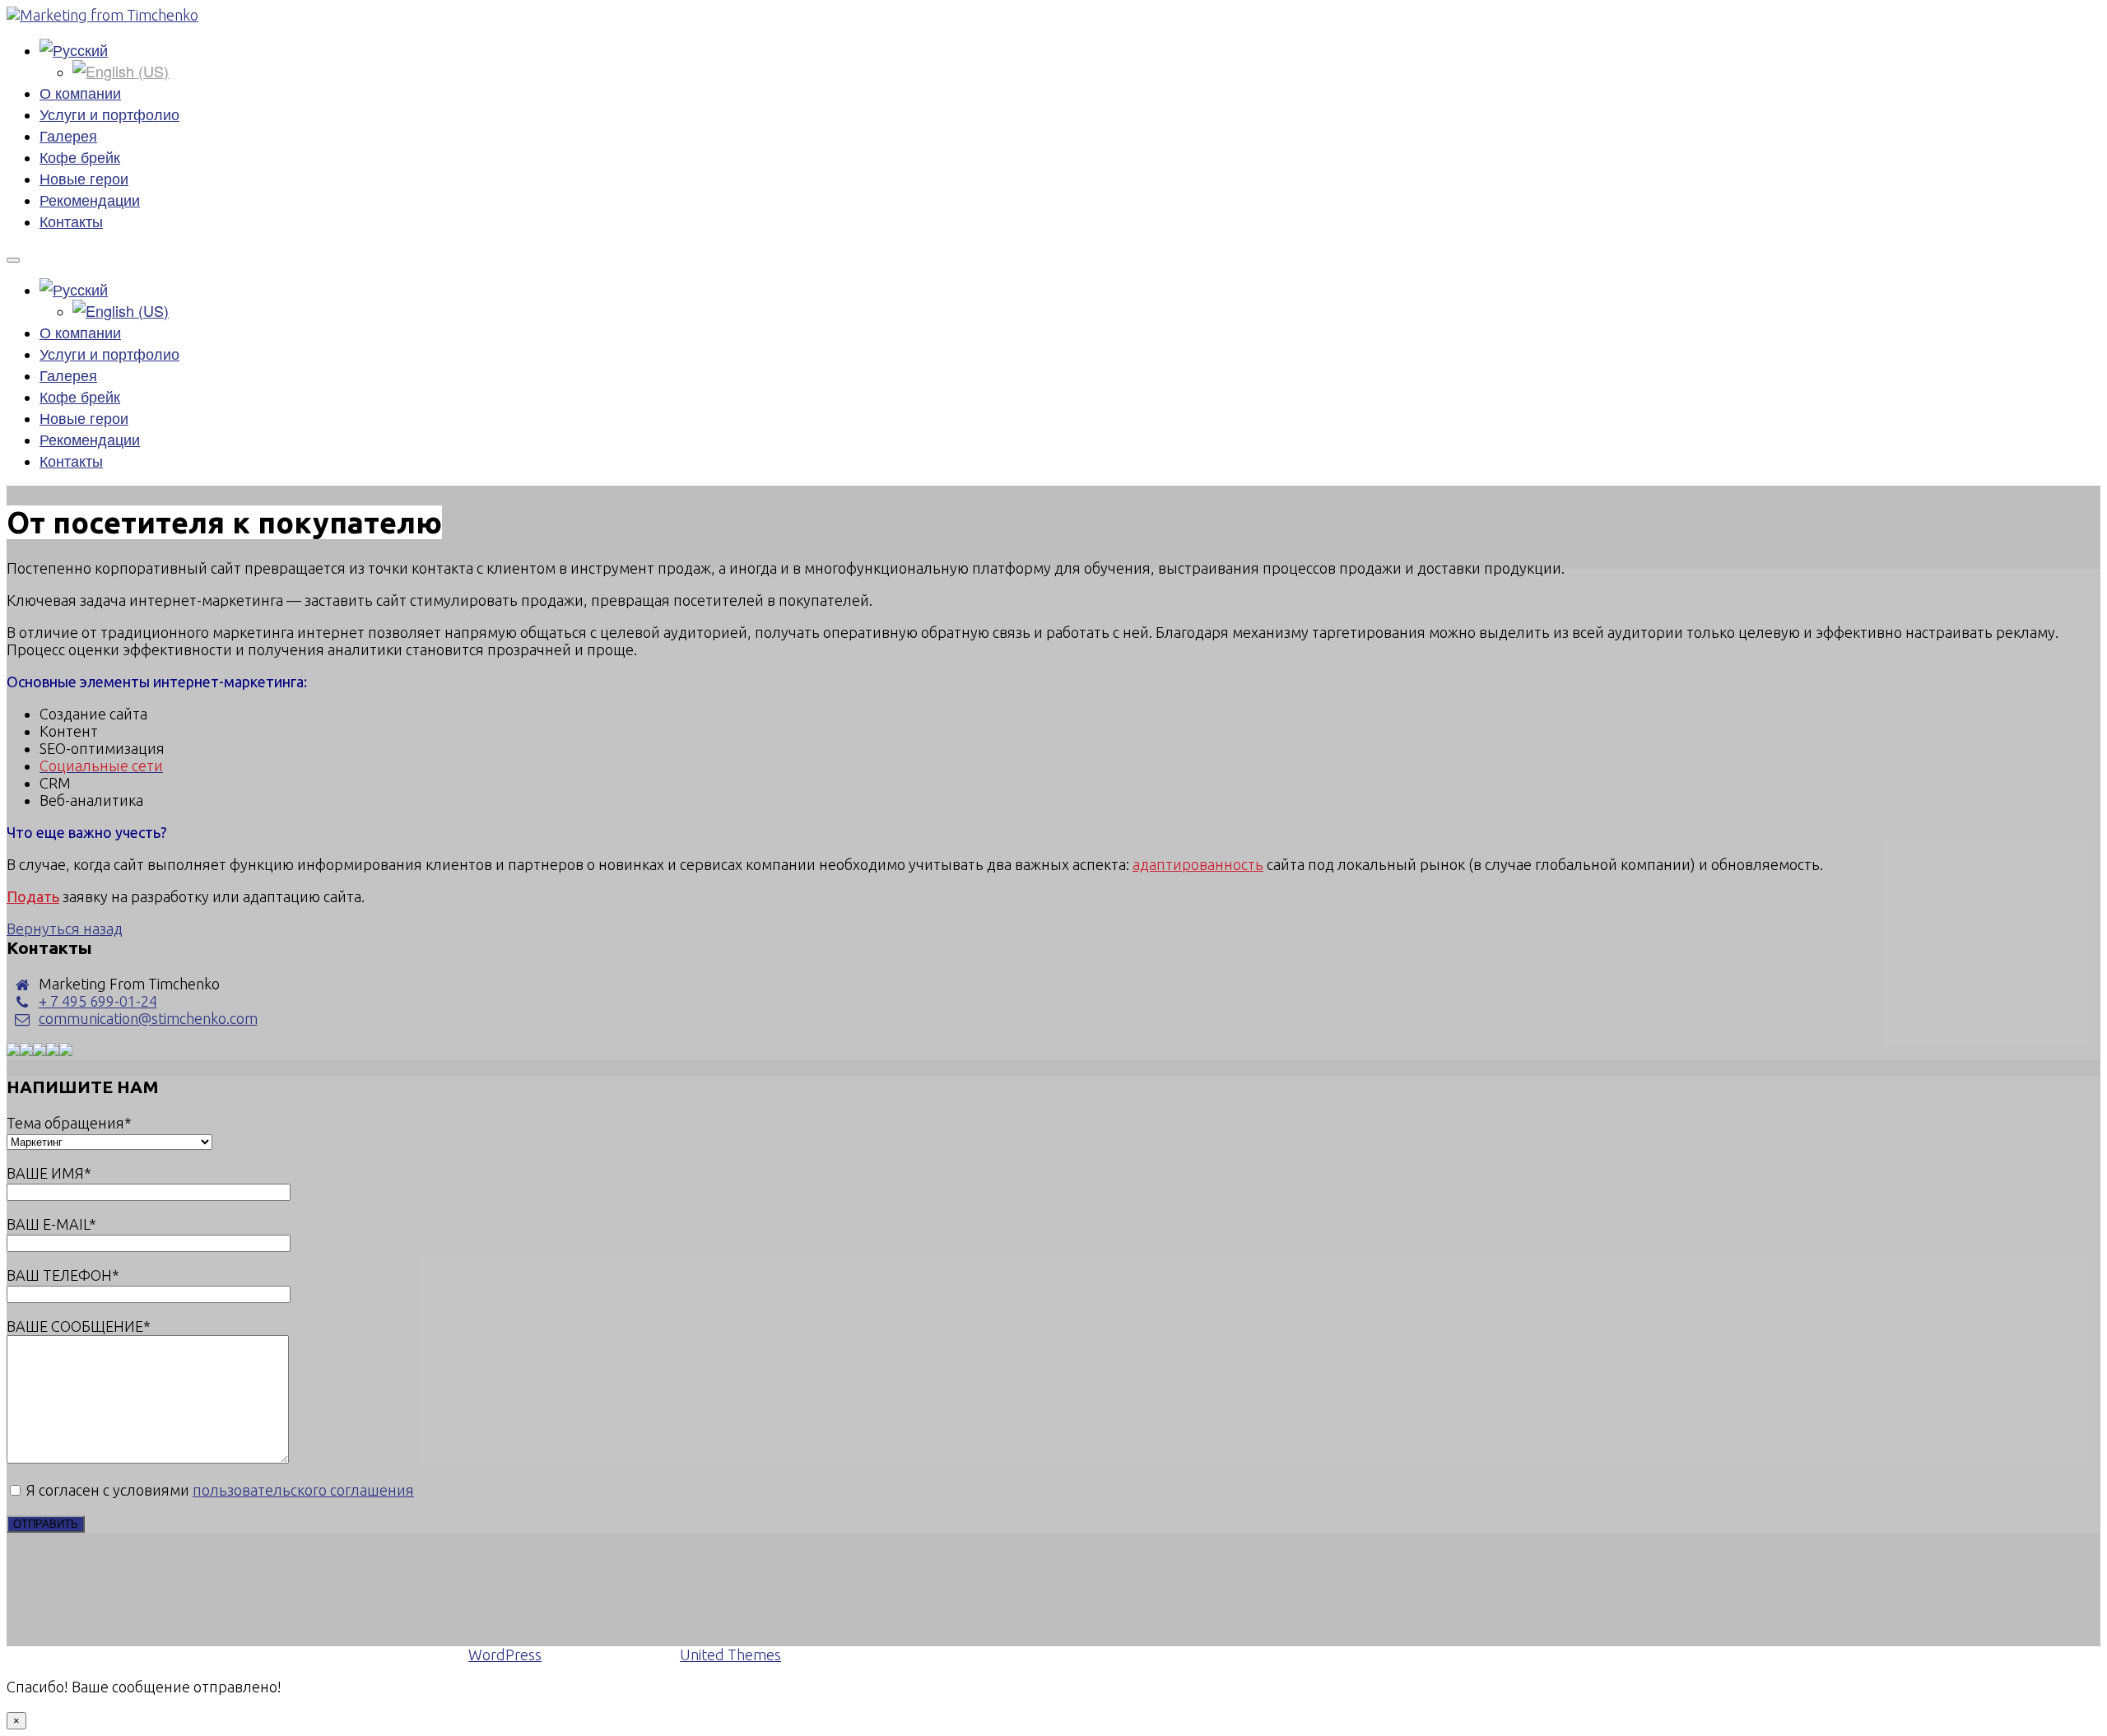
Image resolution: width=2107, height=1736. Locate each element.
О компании (80, 92)
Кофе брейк (80, 156)
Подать (33, 896)
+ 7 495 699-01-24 (98, 1001)
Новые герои (84, 178)
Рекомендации (90, 199)
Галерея (68, 135)
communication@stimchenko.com (148, 1018)
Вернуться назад (65, 929)
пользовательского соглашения (303, 1490)
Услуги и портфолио (109, 114)
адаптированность (1198, 864)
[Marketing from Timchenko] (102, 15)
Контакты (71, 221)
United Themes (730, 1655)
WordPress (505, 1655)
